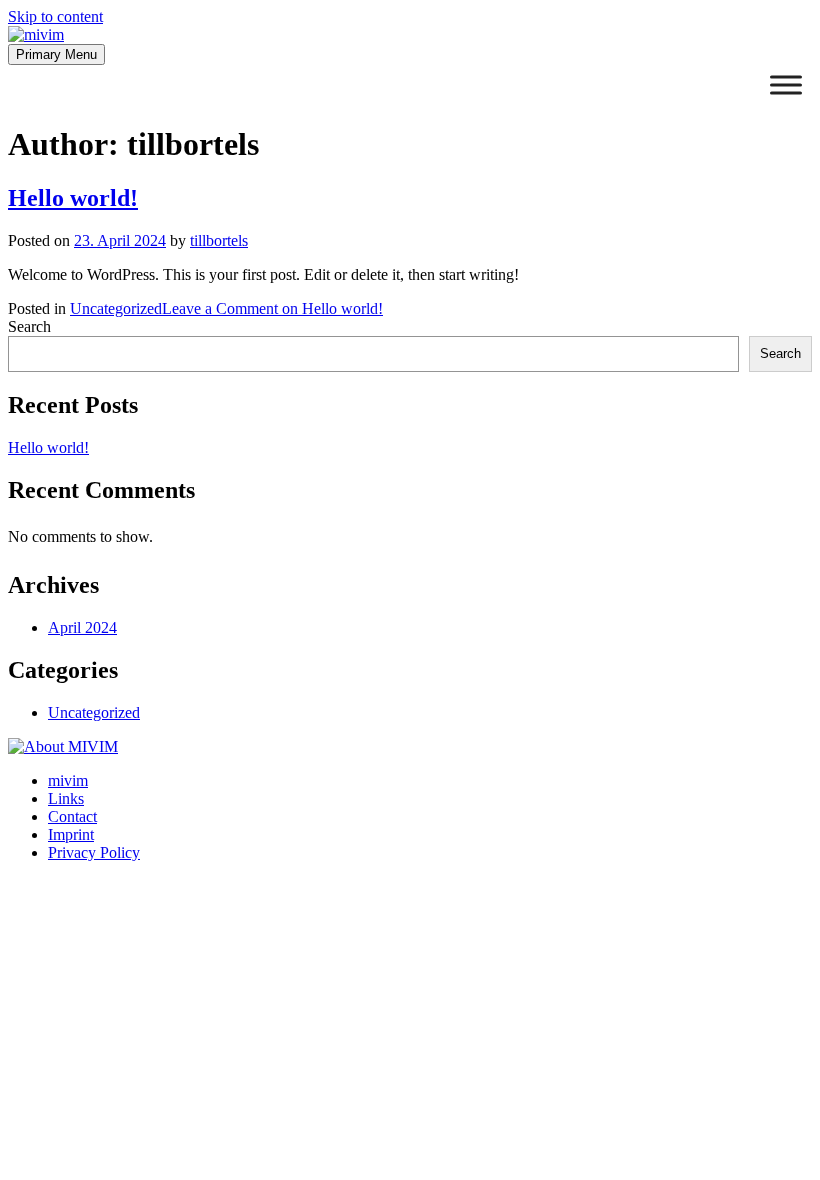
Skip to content (55, 16)
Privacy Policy (94, 852)
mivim (68, 780)
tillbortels (219, 240)
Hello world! (73, 198)
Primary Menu (56, 54)
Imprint (71, 834)
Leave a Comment (272, 308)
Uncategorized (116, 308)
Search (29, 326)
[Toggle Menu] (786, 84)
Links (66, 798)
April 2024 (82, 627)
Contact (72, 816)
